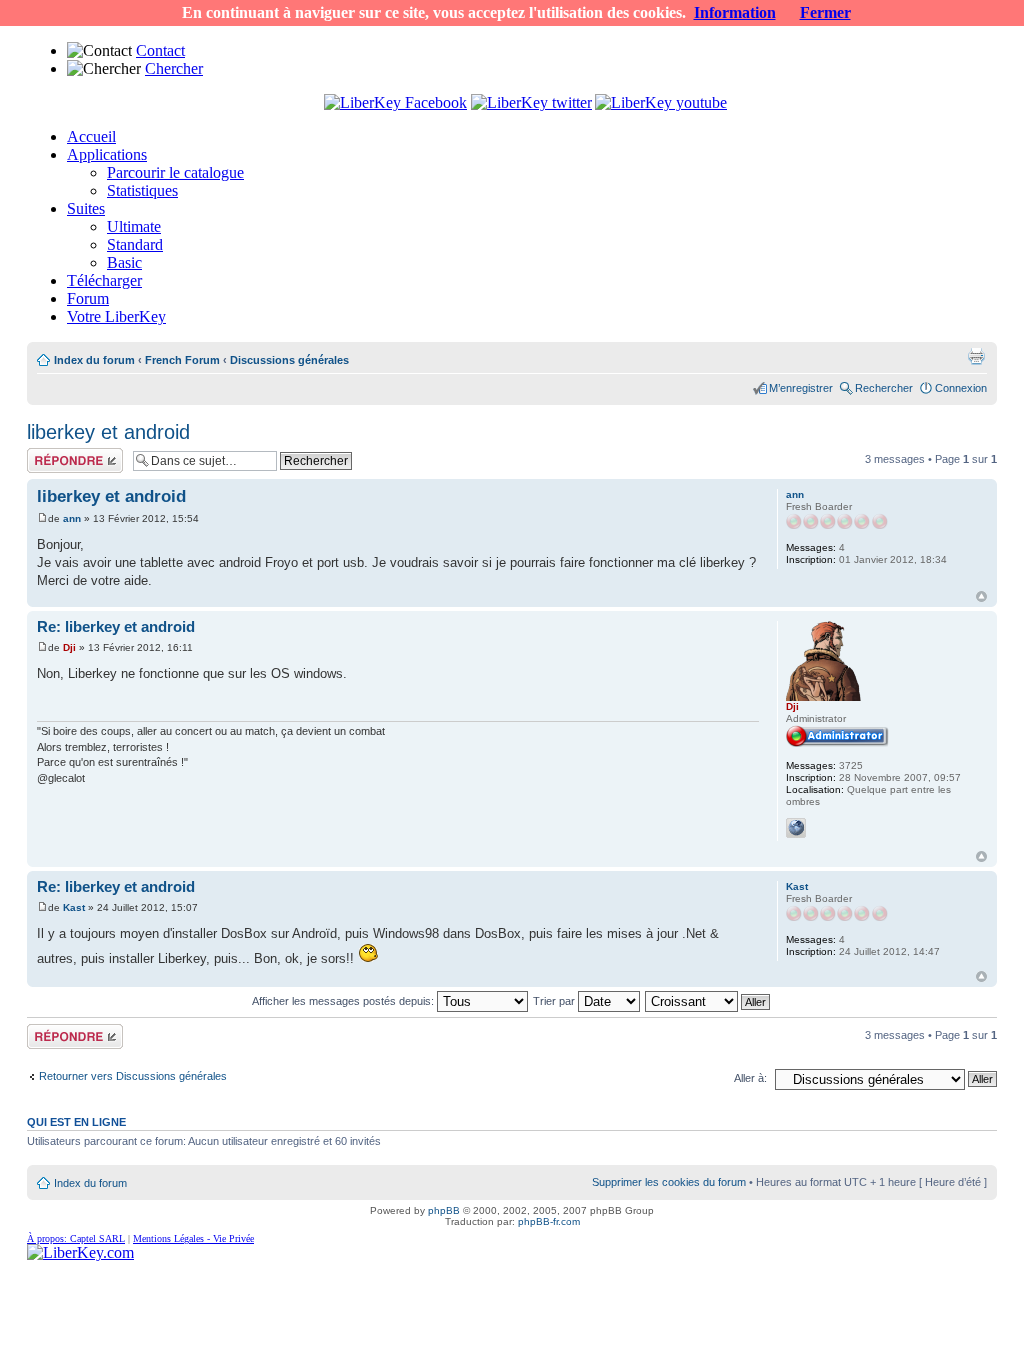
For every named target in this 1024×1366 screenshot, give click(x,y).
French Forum (182, 360)
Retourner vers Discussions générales (133, 1076)
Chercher (174, 68)
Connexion (961, 388)
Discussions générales (289, 360)
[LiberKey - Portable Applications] (80, 1252)
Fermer (825, 12)
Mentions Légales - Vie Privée (193, 1238)
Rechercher (884, 388)
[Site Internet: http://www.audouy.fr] (796, 828)
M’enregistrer (801, 388)
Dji (69, 647)
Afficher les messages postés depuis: (344, 1001)
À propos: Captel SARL (76, 1238)
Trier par (555, 1001)
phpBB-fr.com (549, 1221)
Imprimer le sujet (976, 356)
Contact (160, 50)
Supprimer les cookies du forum (669, 1182)
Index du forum (94, 360)
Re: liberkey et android (116, 626)
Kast (74, 907)
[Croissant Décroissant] (708, 1001)
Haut (981, 596)
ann (72, 518)
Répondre (51, 454)
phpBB (444, 1210)
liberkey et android (108, 432)
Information (735, 12)
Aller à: (750, 1078)
